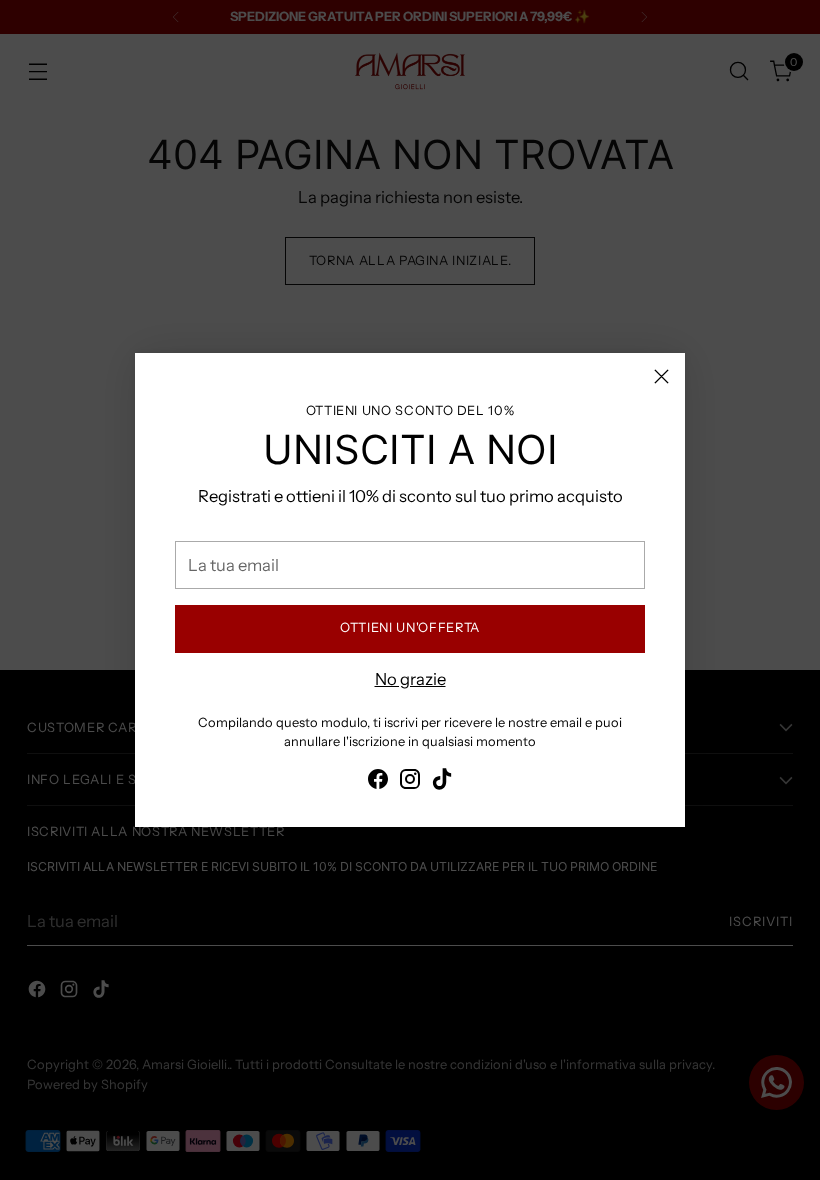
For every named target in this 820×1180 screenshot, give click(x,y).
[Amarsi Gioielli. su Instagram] (410, 782)
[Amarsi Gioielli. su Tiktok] (442, 782)
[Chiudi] (661, 376)
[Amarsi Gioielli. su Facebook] (378, 782)
